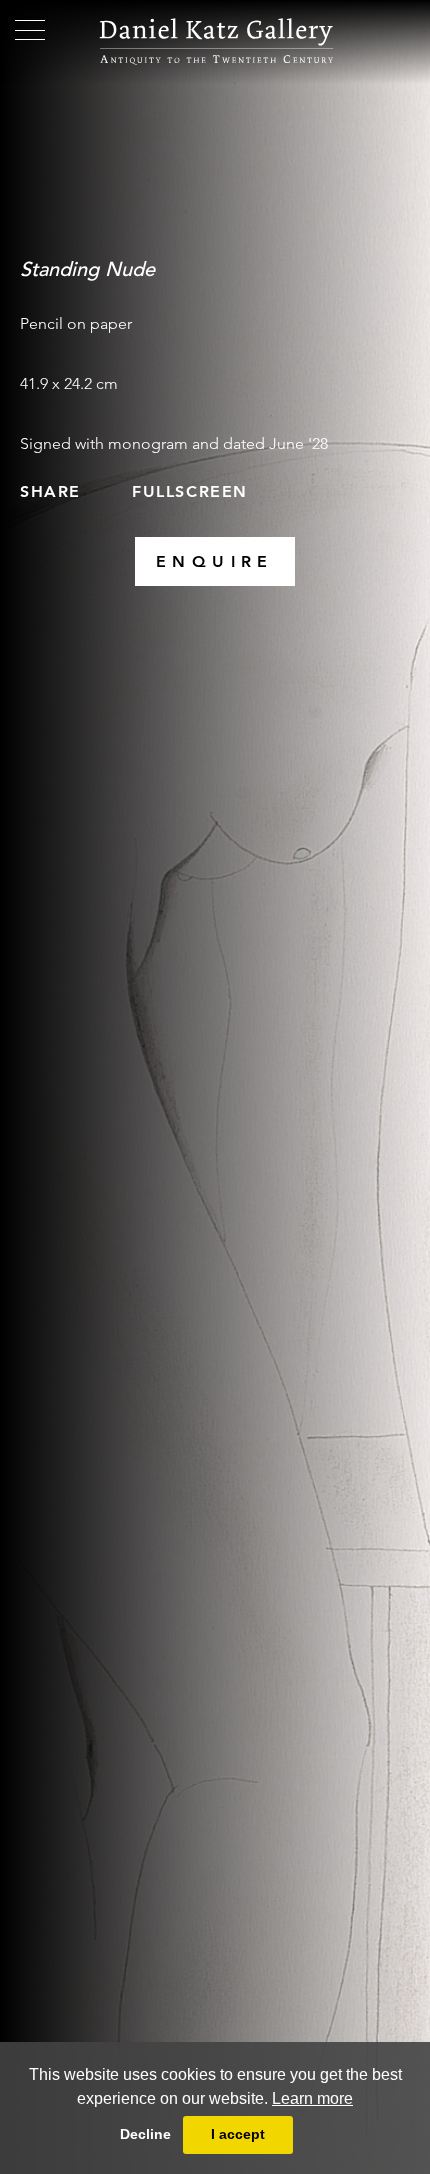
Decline (145, 2134)
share (50, 491)
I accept (238, 2134)
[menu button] (30, 30)
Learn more (312, 2098)
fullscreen (190, 491)
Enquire (215, 561)
